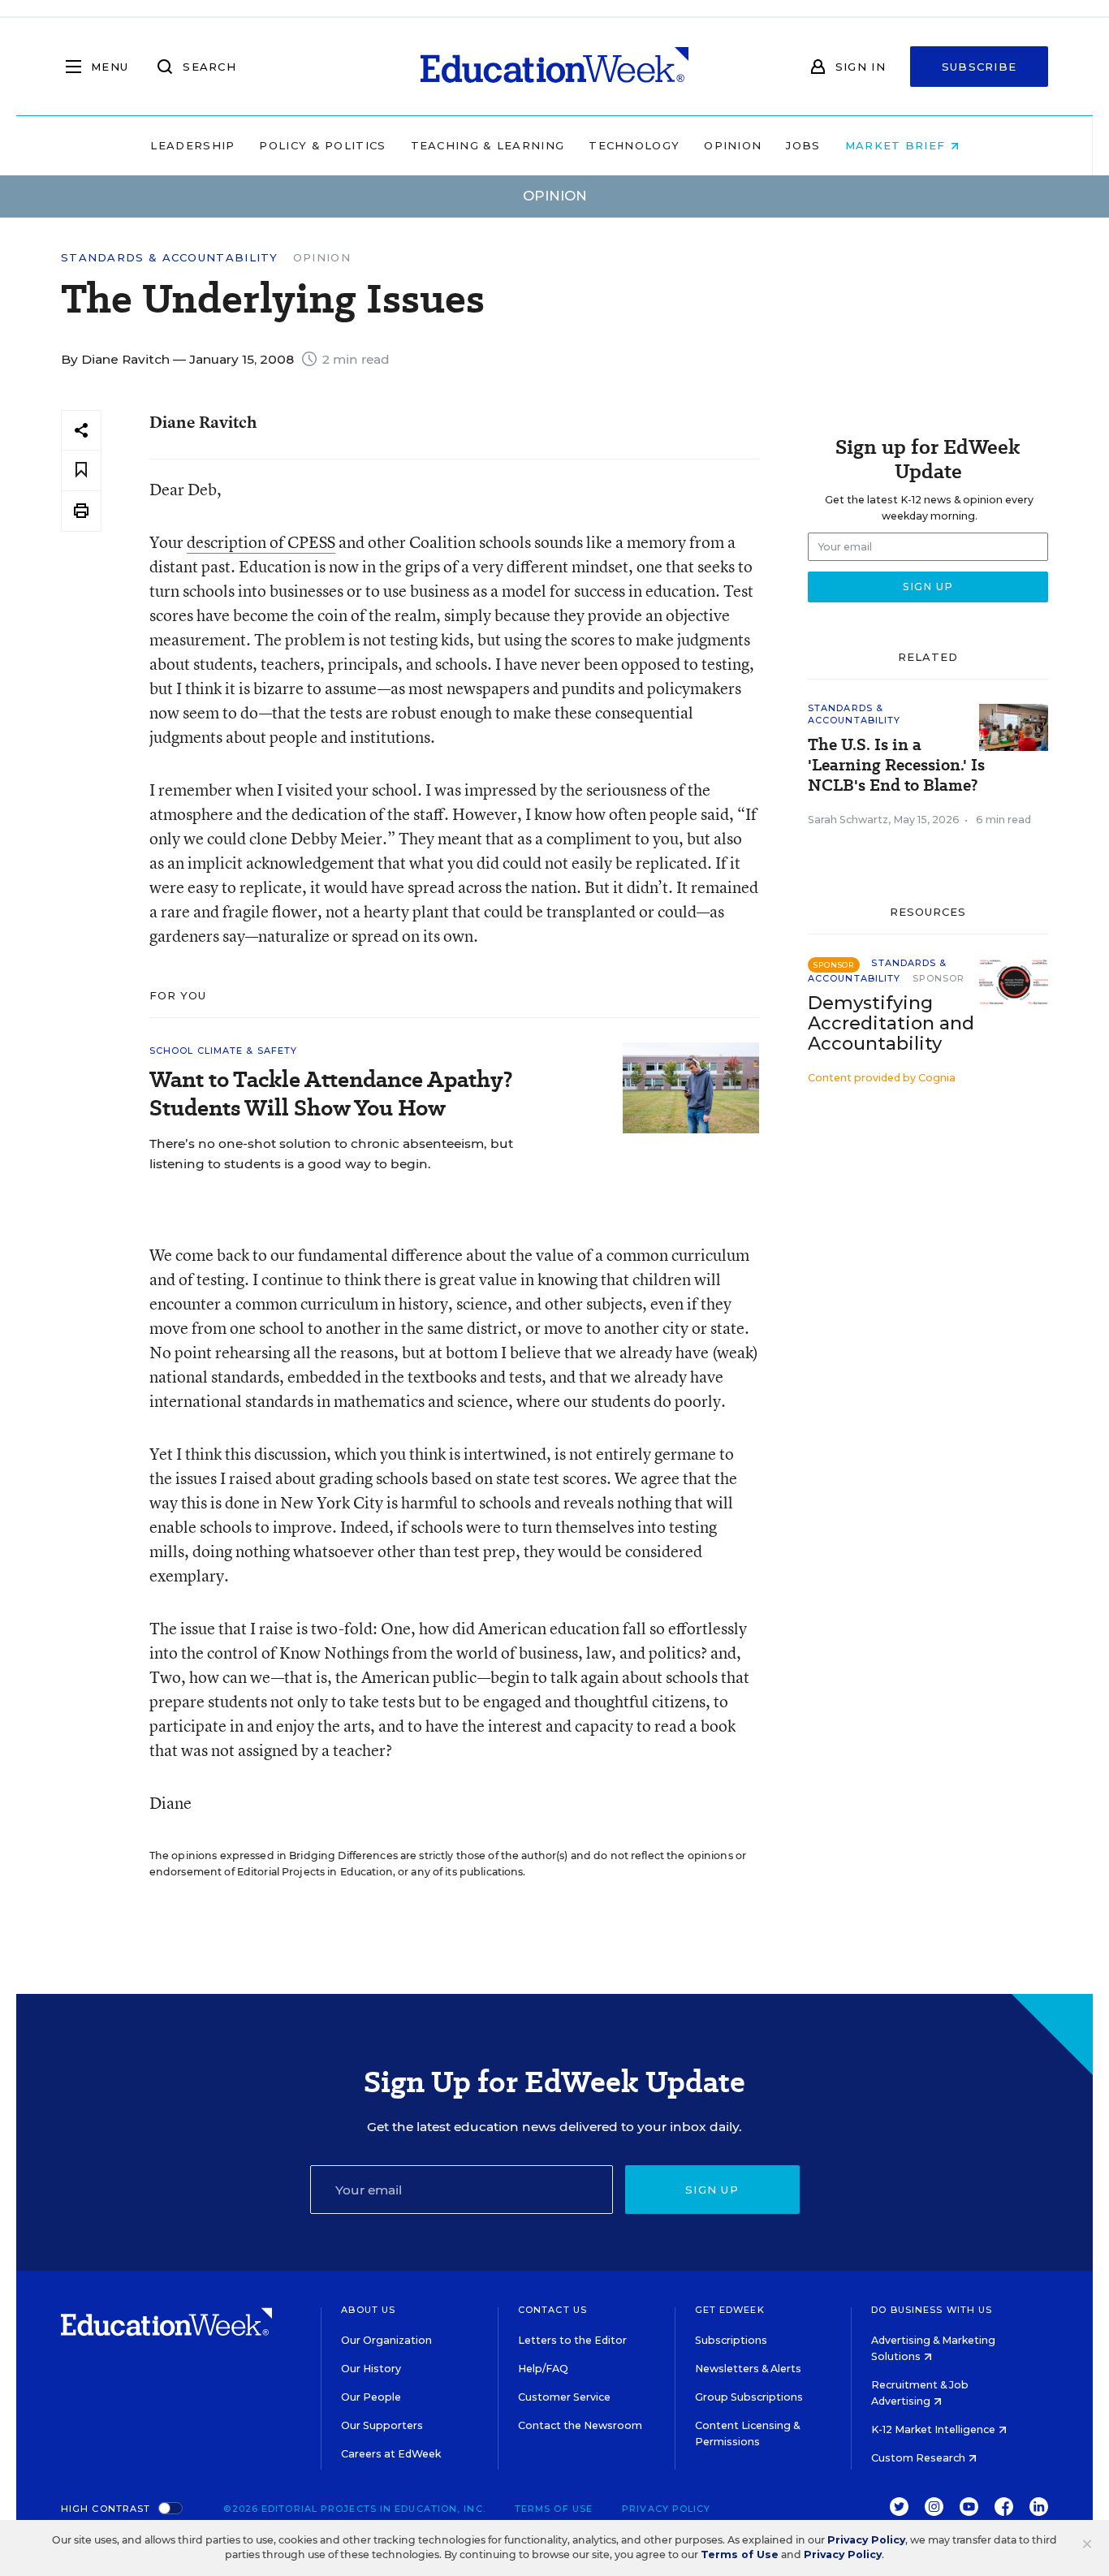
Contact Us (552, 2310)
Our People (371, 2397)
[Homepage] (554, 67)
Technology (634, 145)
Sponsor (939, 978)
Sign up (712, 2190)
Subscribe (980, 67)
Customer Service (564, 2397)
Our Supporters (382, 2425)
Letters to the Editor (572, 2340)
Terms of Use (554, 2509)
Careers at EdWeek (391, 2454)
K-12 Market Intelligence (934, 2429)
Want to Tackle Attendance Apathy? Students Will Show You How (331, 1094)
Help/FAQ (543, 2369)
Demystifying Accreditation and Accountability (891, 1023)
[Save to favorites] (81, 470)
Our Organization (386, 2340)
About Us (368, 2310)
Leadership (192, 145)
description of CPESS (261, 542)
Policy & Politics (322, 145)
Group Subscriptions (749, 2397)
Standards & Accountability (170, 258)
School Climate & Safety (223, 1051)
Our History (371, 2369)
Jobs (803, 145)
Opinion (733, 145)
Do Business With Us (932, 2310)
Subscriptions (731, 2340)
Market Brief (898, 145)
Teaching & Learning (488, 145)
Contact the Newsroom (580, 2425)
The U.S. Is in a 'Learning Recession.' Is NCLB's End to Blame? (896, 765)
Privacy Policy (666, 2509)
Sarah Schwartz (848, 820)
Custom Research (919, 2458)
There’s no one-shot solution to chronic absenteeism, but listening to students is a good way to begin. (331, 1154)
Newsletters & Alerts (748, 2369)
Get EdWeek (730, 2310)
